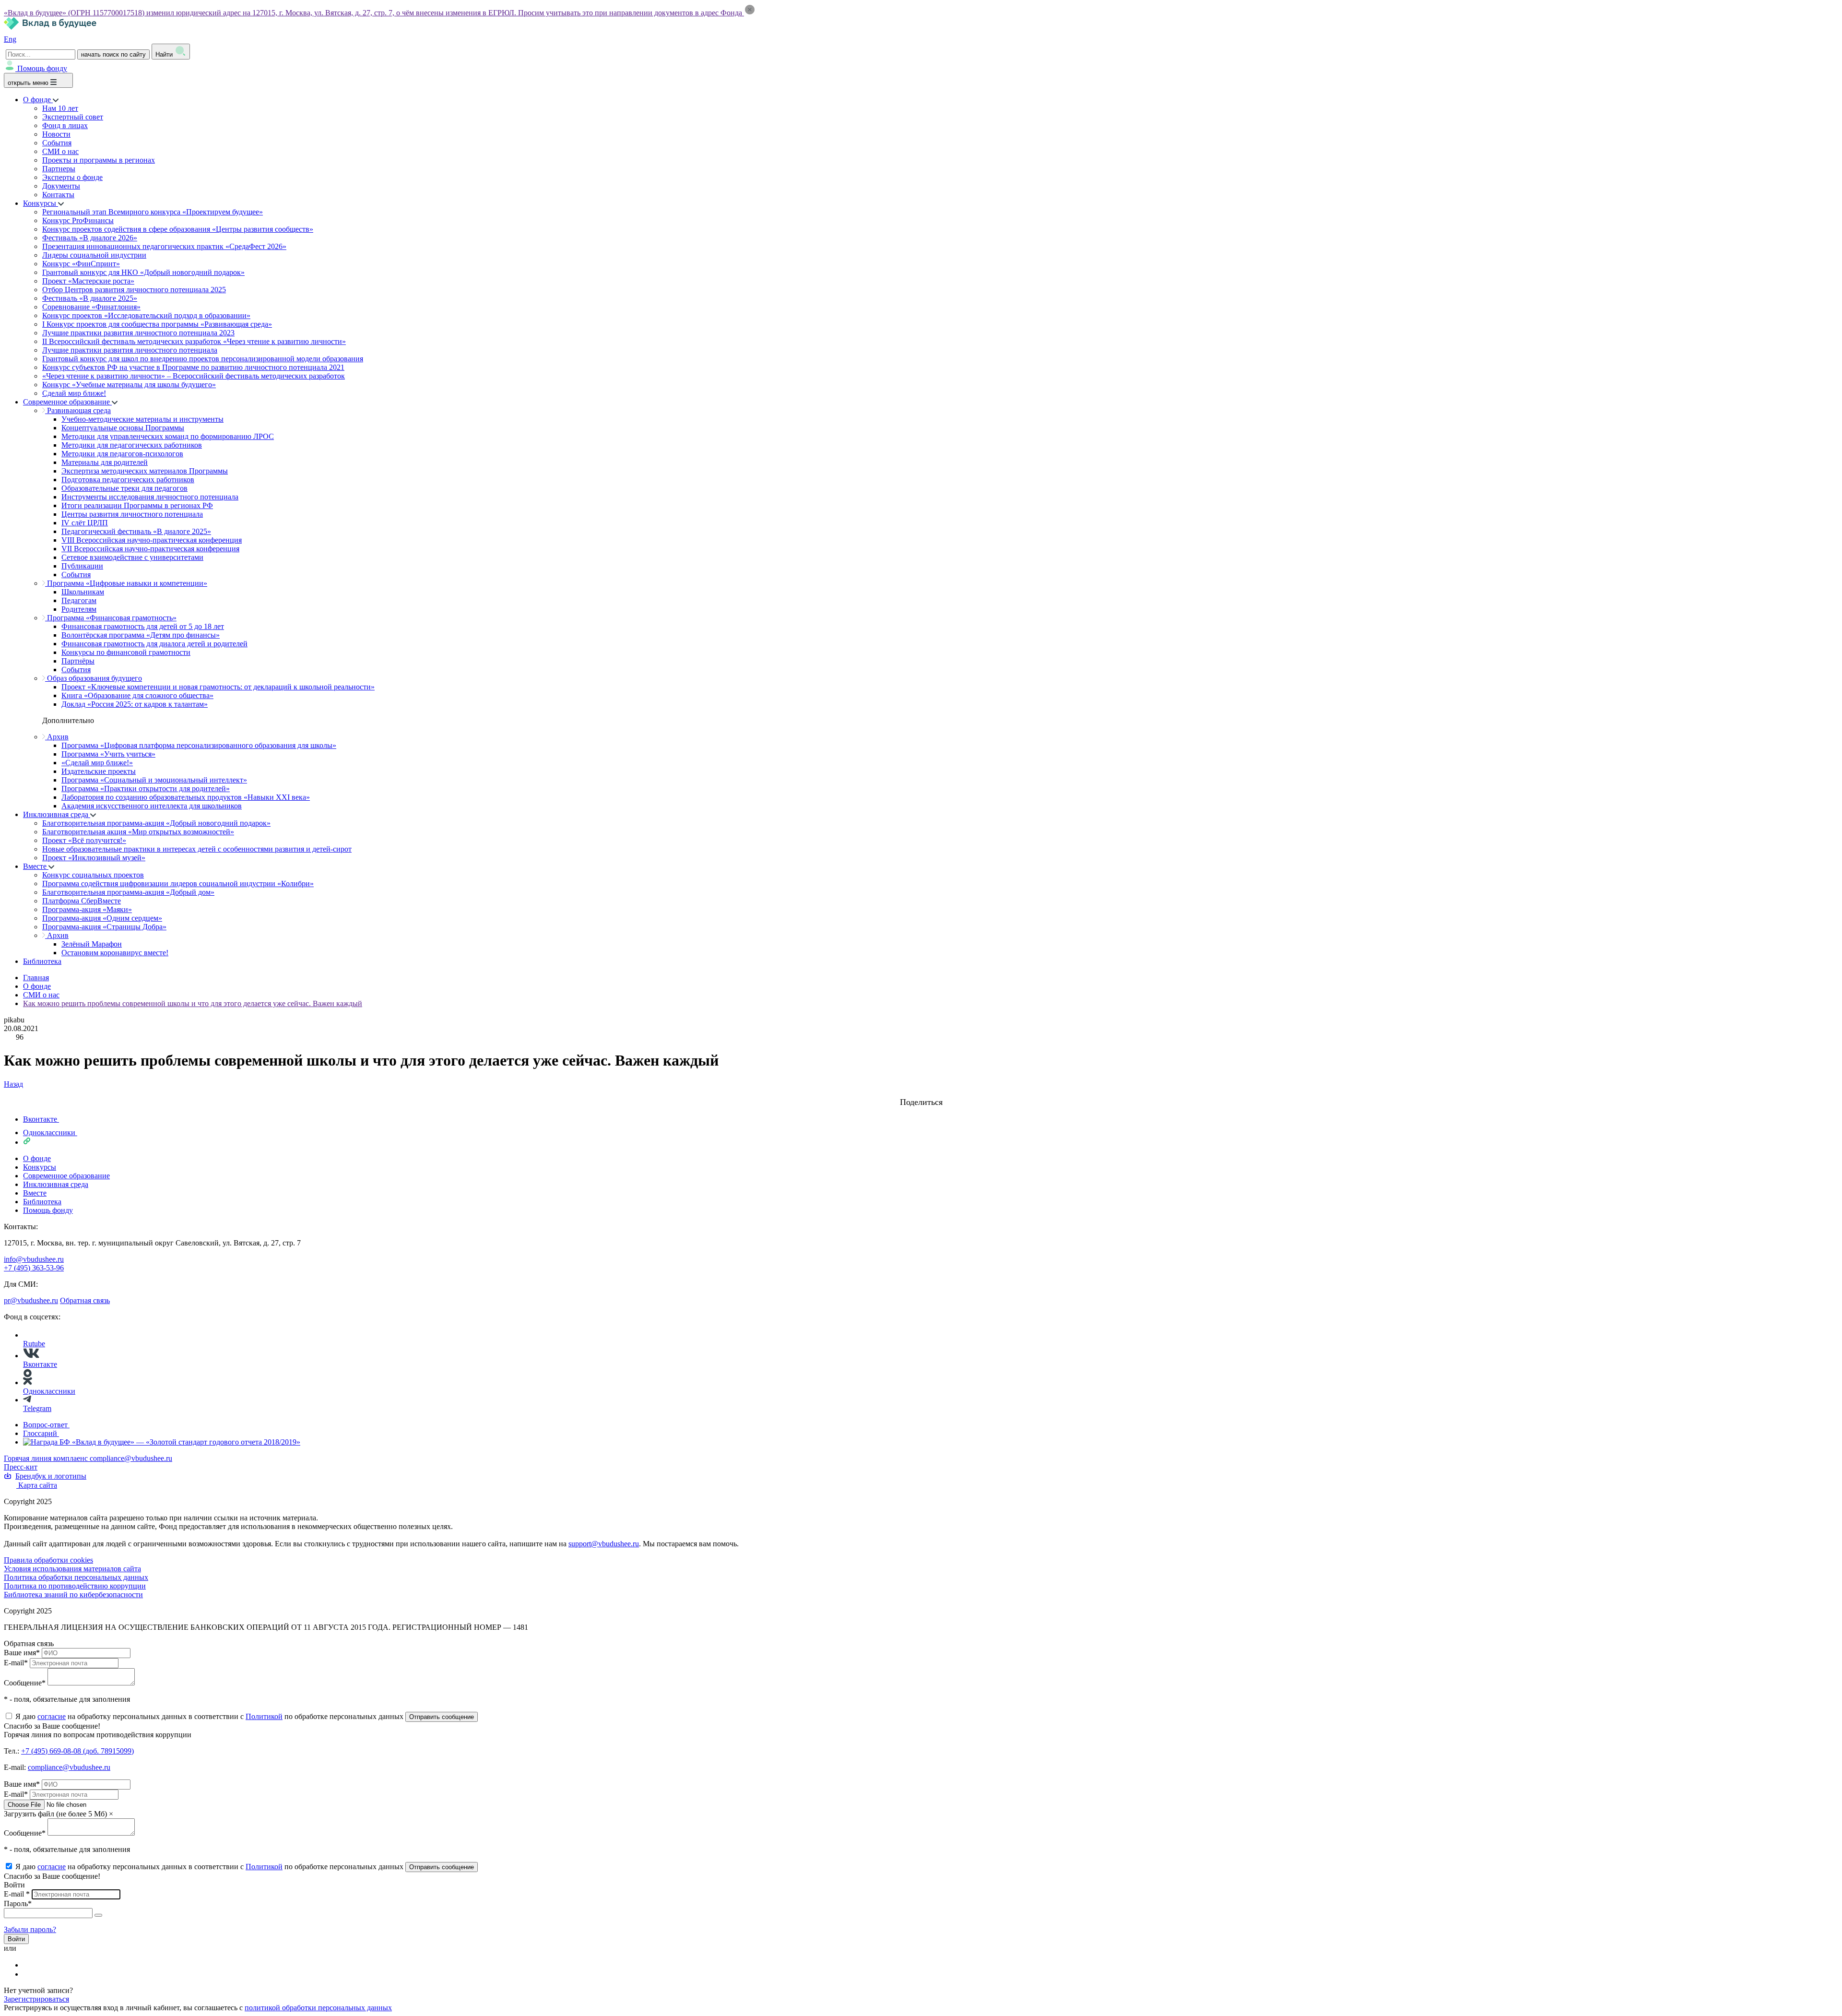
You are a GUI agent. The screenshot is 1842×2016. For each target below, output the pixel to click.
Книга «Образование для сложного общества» (137, 695)
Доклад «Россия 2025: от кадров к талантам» (135, 704)
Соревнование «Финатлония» (91, 307)
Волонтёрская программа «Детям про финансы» (141, 635)
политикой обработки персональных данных (318, 2008)
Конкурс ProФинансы (78, 220)
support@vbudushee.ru (604, 1544)
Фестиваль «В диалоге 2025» (90, 298)
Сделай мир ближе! (74, 393)
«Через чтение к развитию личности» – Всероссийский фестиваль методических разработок (194, 376)
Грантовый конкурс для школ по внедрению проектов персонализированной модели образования (203, 359)
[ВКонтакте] (29, 1965)
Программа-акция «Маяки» (87, 909)
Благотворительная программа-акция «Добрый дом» (128, 892)
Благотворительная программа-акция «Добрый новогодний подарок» (156, 823)
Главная (36, 978)
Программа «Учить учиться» (108, 754)
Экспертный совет (73, 117)
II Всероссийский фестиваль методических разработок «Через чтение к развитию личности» (194, 341)
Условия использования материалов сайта (72, 1569)
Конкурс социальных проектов (93, 875)
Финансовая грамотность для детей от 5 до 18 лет (143, 626)
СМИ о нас (60, 151)
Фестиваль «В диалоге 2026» (90, 238)
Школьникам (83, 592)
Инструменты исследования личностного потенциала (150, 497)
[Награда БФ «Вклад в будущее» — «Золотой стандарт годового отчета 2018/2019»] (162, 1442)
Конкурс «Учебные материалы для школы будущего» (129, 385)
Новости (56, 134)
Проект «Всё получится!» (84, 840)
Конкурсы (41, 203)
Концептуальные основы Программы (123, 428)
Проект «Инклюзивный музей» (94, 858)
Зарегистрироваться (36, 1999)
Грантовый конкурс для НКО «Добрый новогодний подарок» (143, 272)
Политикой (264, 1716)
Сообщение (25, 1683)
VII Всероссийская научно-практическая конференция (150, 549)
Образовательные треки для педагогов (124, 488)
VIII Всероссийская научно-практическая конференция (152, 540)
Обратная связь (85, 1300)
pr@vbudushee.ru (31, 1300)
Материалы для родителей (105, 462)
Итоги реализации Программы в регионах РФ (137, 505)
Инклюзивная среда (57, 814)
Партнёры (78, 661)
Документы (61, 186)
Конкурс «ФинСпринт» (81, 264)
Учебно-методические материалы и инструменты (142, 419)
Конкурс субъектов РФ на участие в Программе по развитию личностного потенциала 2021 (193, 367)
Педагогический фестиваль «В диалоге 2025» (136, 531)
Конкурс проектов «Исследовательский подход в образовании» (146, 315)
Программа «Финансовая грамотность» (111, 618)
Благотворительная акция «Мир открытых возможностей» (138, 832)
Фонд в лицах (65, 125)
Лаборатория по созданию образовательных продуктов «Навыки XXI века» (186, 797)
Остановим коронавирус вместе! (115, 953)
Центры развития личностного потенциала (132, 514)
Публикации (82, 566)
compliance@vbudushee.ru (131, 1458)
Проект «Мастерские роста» (88, 281)
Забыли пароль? (30, 1929)
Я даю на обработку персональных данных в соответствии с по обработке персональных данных (210, 1716)
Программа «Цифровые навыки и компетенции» (126, 583)
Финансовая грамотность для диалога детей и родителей (154, 644)
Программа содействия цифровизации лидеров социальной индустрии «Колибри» (178, 883)
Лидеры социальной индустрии (94, 255)
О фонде (38, 100)
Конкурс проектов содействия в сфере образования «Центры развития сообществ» (178, 229)
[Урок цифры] (921, 1093)
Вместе (36, 866)
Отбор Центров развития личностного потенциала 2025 (134, 290)
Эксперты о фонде (72, 177)
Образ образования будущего (94, 678)
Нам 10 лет (60, 108)
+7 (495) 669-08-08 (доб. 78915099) (77, 1751)
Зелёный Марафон (92, 944)
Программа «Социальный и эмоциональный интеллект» (154, 780)
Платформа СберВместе (82, 901)
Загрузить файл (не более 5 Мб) (55, 1814)
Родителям (79, 609)
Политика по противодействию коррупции (75, 1586)
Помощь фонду (42, 68)
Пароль (18, 1903)
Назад (13, 1084)
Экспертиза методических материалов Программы (145, 471)
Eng (10, 39)
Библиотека (42, 961)
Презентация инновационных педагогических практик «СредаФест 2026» (164, 246)
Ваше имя (22, 1653)
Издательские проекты (99, 771)
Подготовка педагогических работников (128, 480)
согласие (52, 1716)
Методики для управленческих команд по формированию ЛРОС (168, 436)
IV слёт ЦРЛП (85, 523)
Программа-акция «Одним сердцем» (102, 918)
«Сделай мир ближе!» (97, 763)
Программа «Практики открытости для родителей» (146, 789)
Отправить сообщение (442, 1717)
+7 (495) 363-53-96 (34, 1268)
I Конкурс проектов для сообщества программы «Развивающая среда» (157, 324)
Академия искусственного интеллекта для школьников (152, 806)
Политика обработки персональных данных (76, 1577)
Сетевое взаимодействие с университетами (132, 557)
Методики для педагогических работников (132, 445)
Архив (57, 737)
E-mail (16, 1663)
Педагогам (79, 600)
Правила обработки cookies (48, 1560)
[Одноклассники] (29, 1974)
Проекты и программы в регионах (99, 160)
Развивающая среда (78, 410)
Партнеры (59, 169)
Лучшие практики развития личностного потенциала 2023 (138, 333)
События (57, 143)
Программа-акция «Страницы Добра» (104, 927)
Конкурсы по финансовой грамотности (126, 652)
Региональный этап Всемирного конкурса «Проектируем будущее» (153, 212)
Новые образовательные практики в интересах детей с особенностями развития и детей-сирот (197, 849)
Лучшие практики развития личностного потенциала (130, 350)
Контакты (58, 195)
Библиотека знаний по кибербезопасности (73, 1595)
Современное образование (67, 402)
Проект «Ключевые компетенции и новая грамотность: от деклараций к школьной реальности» (218, 687)
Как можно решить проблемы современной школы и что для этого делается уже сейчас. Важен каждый (193, 1003)
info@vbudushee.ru (34, 1259)
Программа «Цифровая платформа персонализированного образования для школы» (199, 745)
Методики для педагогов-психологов (122, 454)
